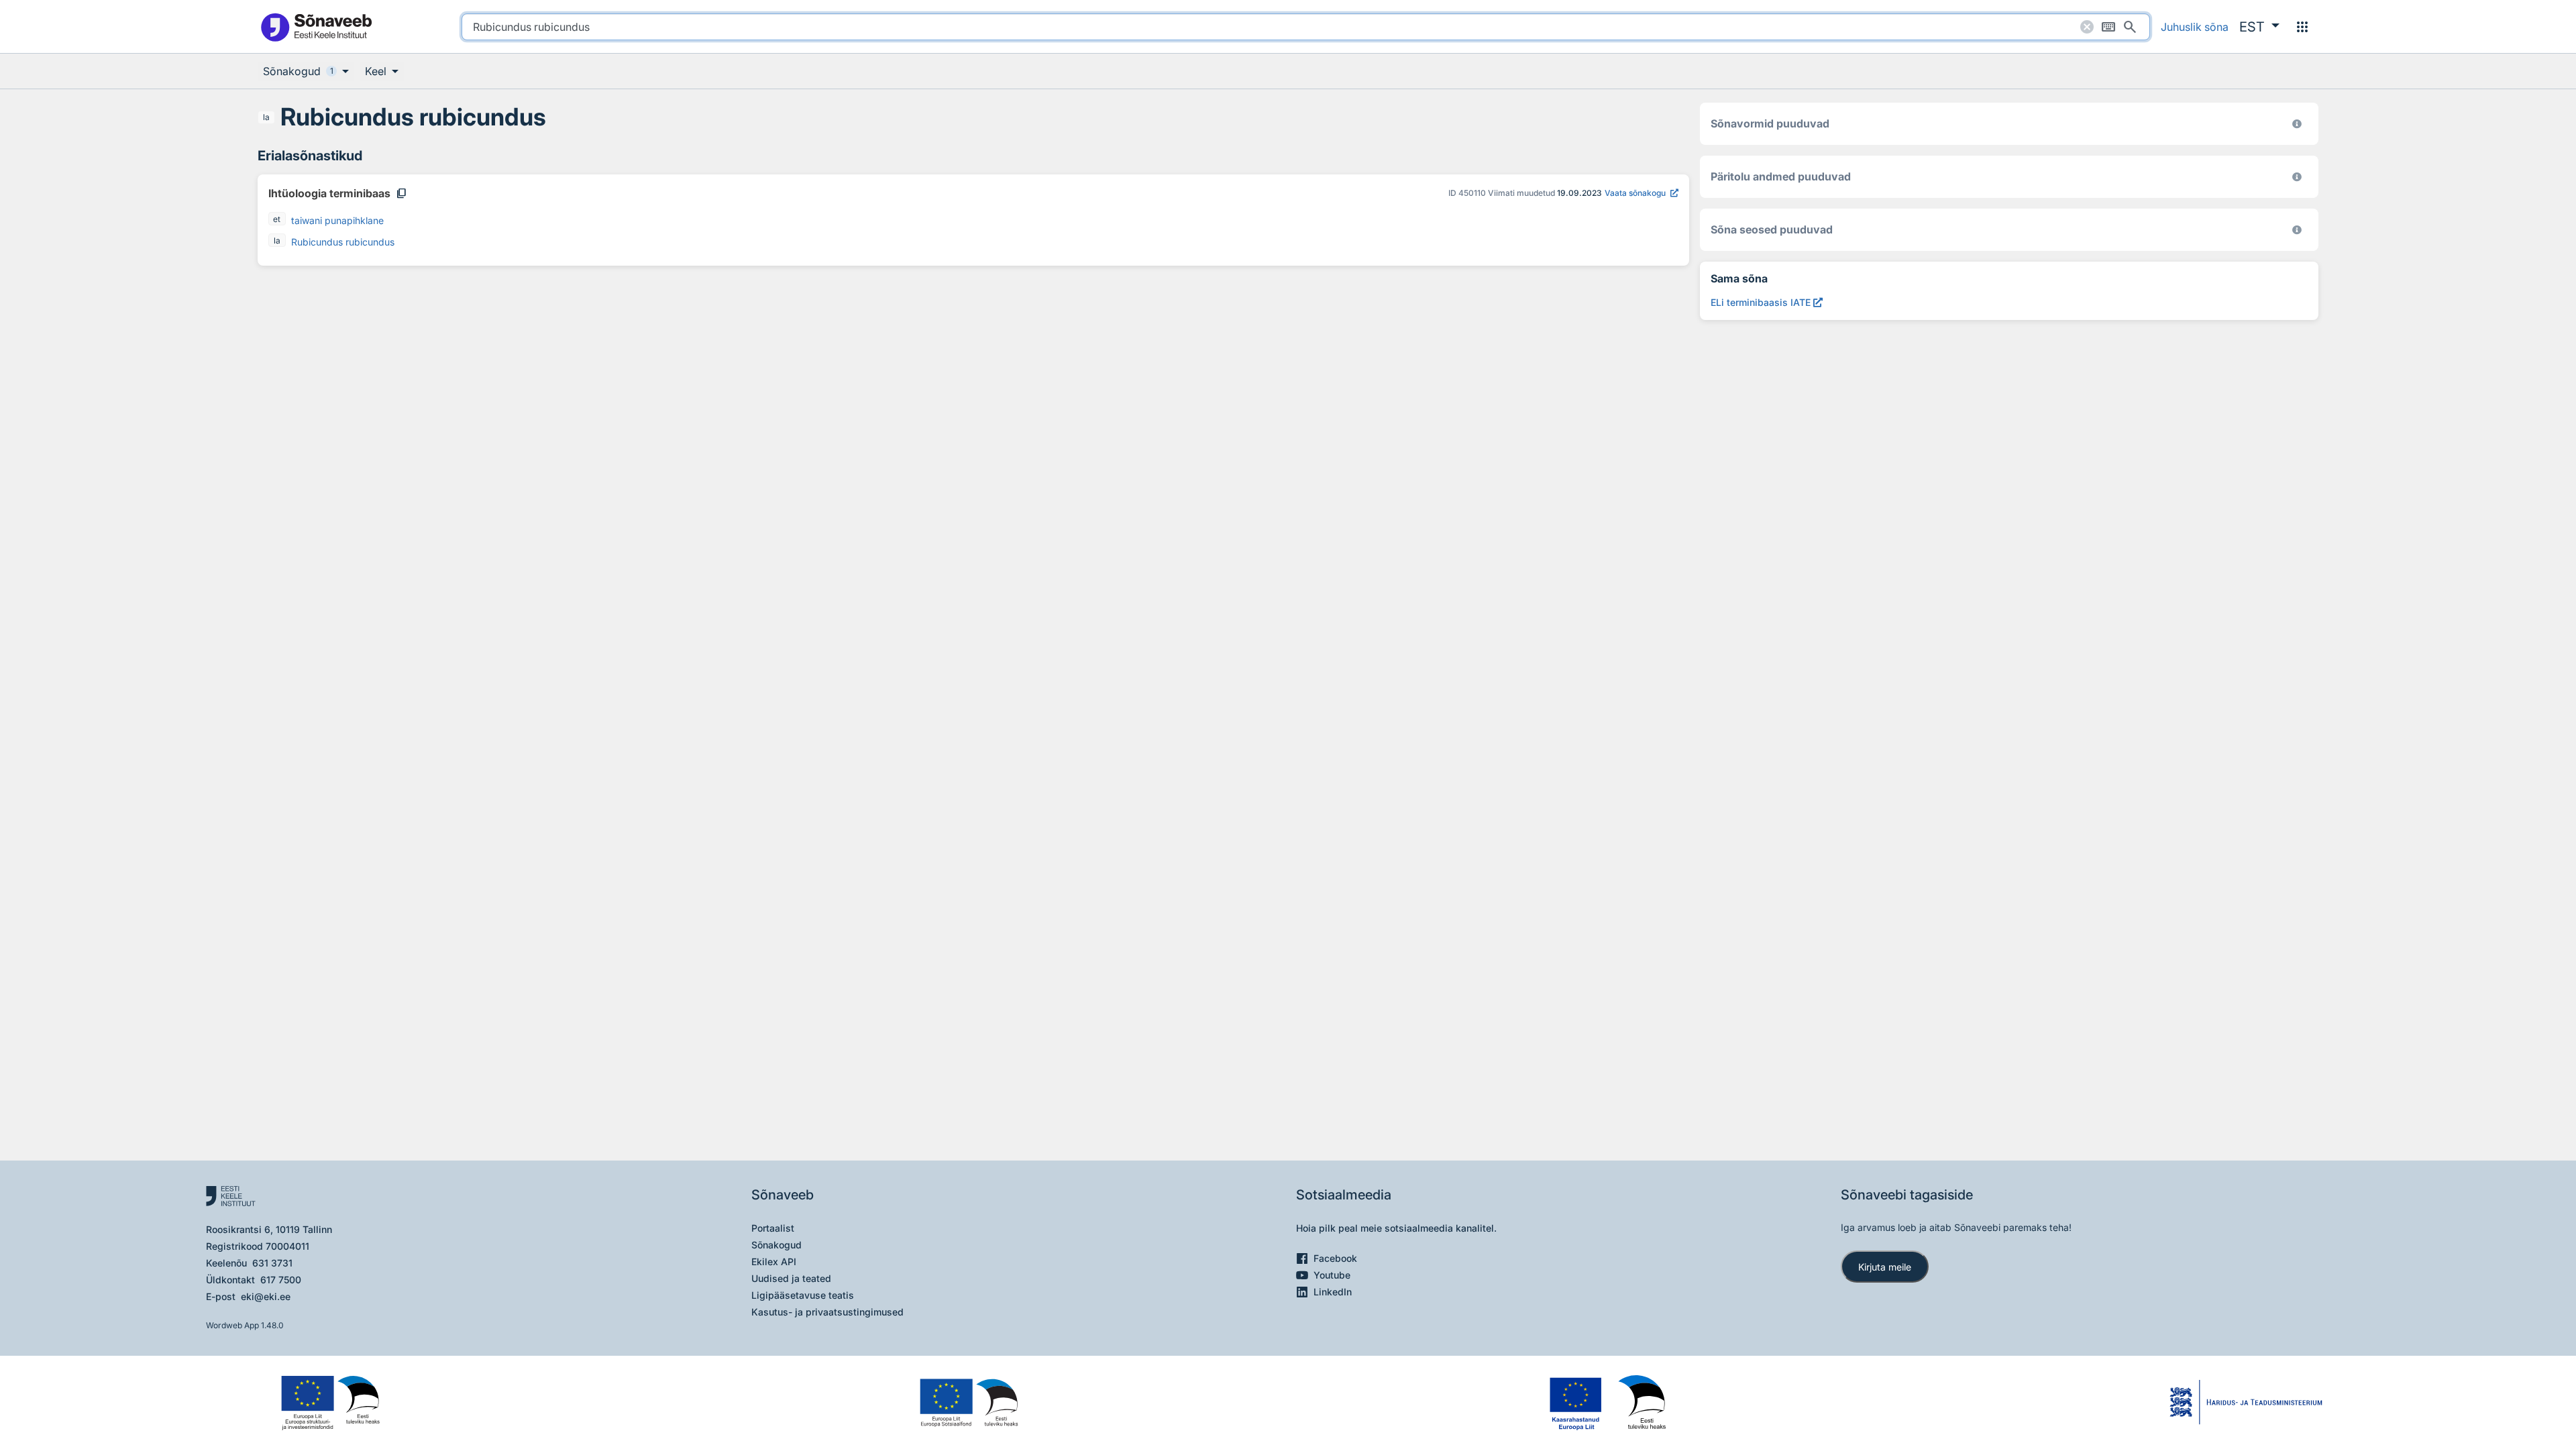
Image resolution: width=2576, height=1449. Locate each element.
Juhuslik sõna (2195, 27)
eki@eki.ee (266, 1296)
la (266, 117)
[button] (2259, 27)
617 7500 (281, 1280)
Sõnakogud (776, 1245)
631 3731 (272, 1263)
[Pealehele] (316, 26)
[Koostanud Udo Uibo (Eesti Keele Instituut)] (2297, 177)
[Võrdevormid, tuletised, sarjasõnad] (2297, 230)
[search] (1306, 27)
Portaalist (773, 1228)
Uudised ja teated (791, 1278)
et (277, 219)
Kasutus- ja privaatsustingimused (827, 1312)
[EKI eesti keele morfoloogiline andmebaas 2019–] (2297, 124)
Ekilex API (774, 1262)
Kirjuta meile (1885, 1267)
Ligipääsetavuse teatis (803, 1295)
